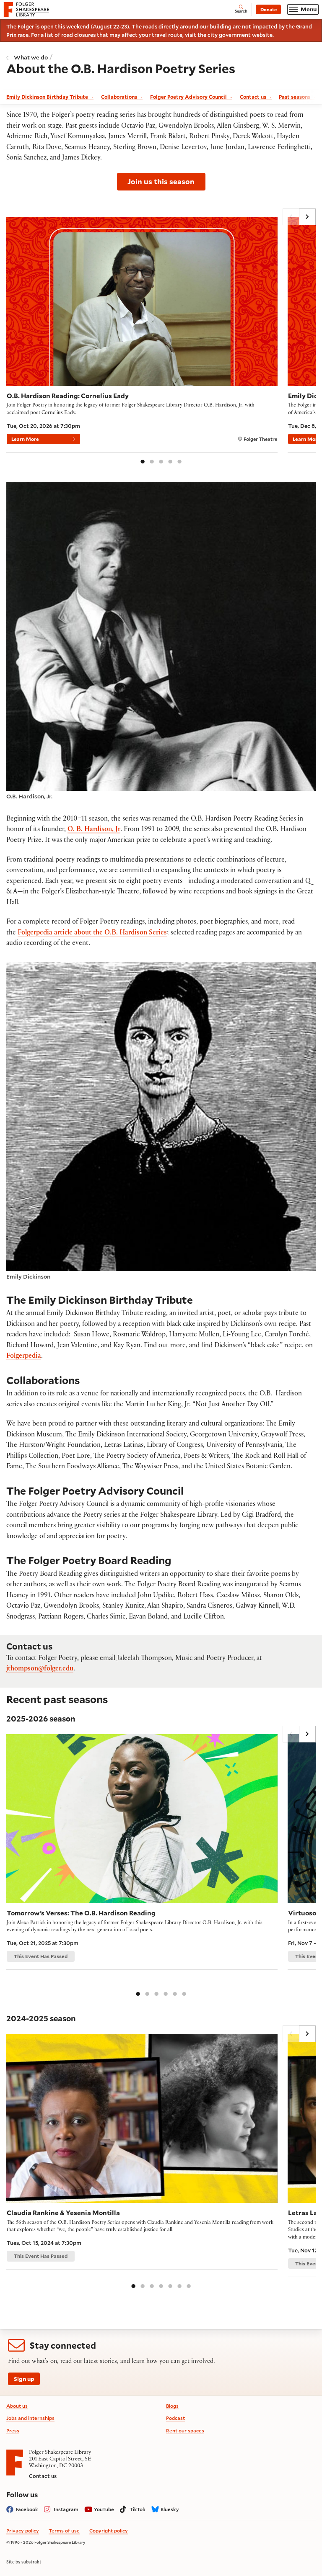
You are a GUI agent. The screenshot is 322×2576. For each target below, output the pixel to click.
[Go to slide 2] (152, 461)
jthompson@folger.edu (40, 1669)
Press (13, 2431)
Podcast (175, 2418)
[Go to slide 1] (143, 461)
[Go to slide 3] (161, 461)
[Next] (307, 217)
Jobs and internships (30, 2418)
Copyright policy (109, 2531)
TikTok (138, 2509)
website (262, 35)
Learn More (25, 439)
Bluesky (170, 2509)
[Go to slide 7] (189, 2285)
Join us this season (161, 181)
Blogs (172, 2406)
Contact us (43, 2476)
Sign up (24, 2379)
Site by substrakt (24, 2562)
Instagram (66, 2509)
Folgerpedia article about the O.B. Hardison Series (92, 933)
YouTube (104, 2509)
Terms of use (64, 2531)
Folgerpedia (24, 1357)
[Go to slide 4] (170, 461)
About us (17, 2406)
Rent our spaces (185, 2431)
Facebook (27, 2509)
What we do (31, 57)
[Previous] (291, 217)
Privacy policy (23, 2531)
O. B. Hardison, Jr (94, 830)
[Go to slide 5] (179, 461)
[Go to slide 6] (184, 1993)
